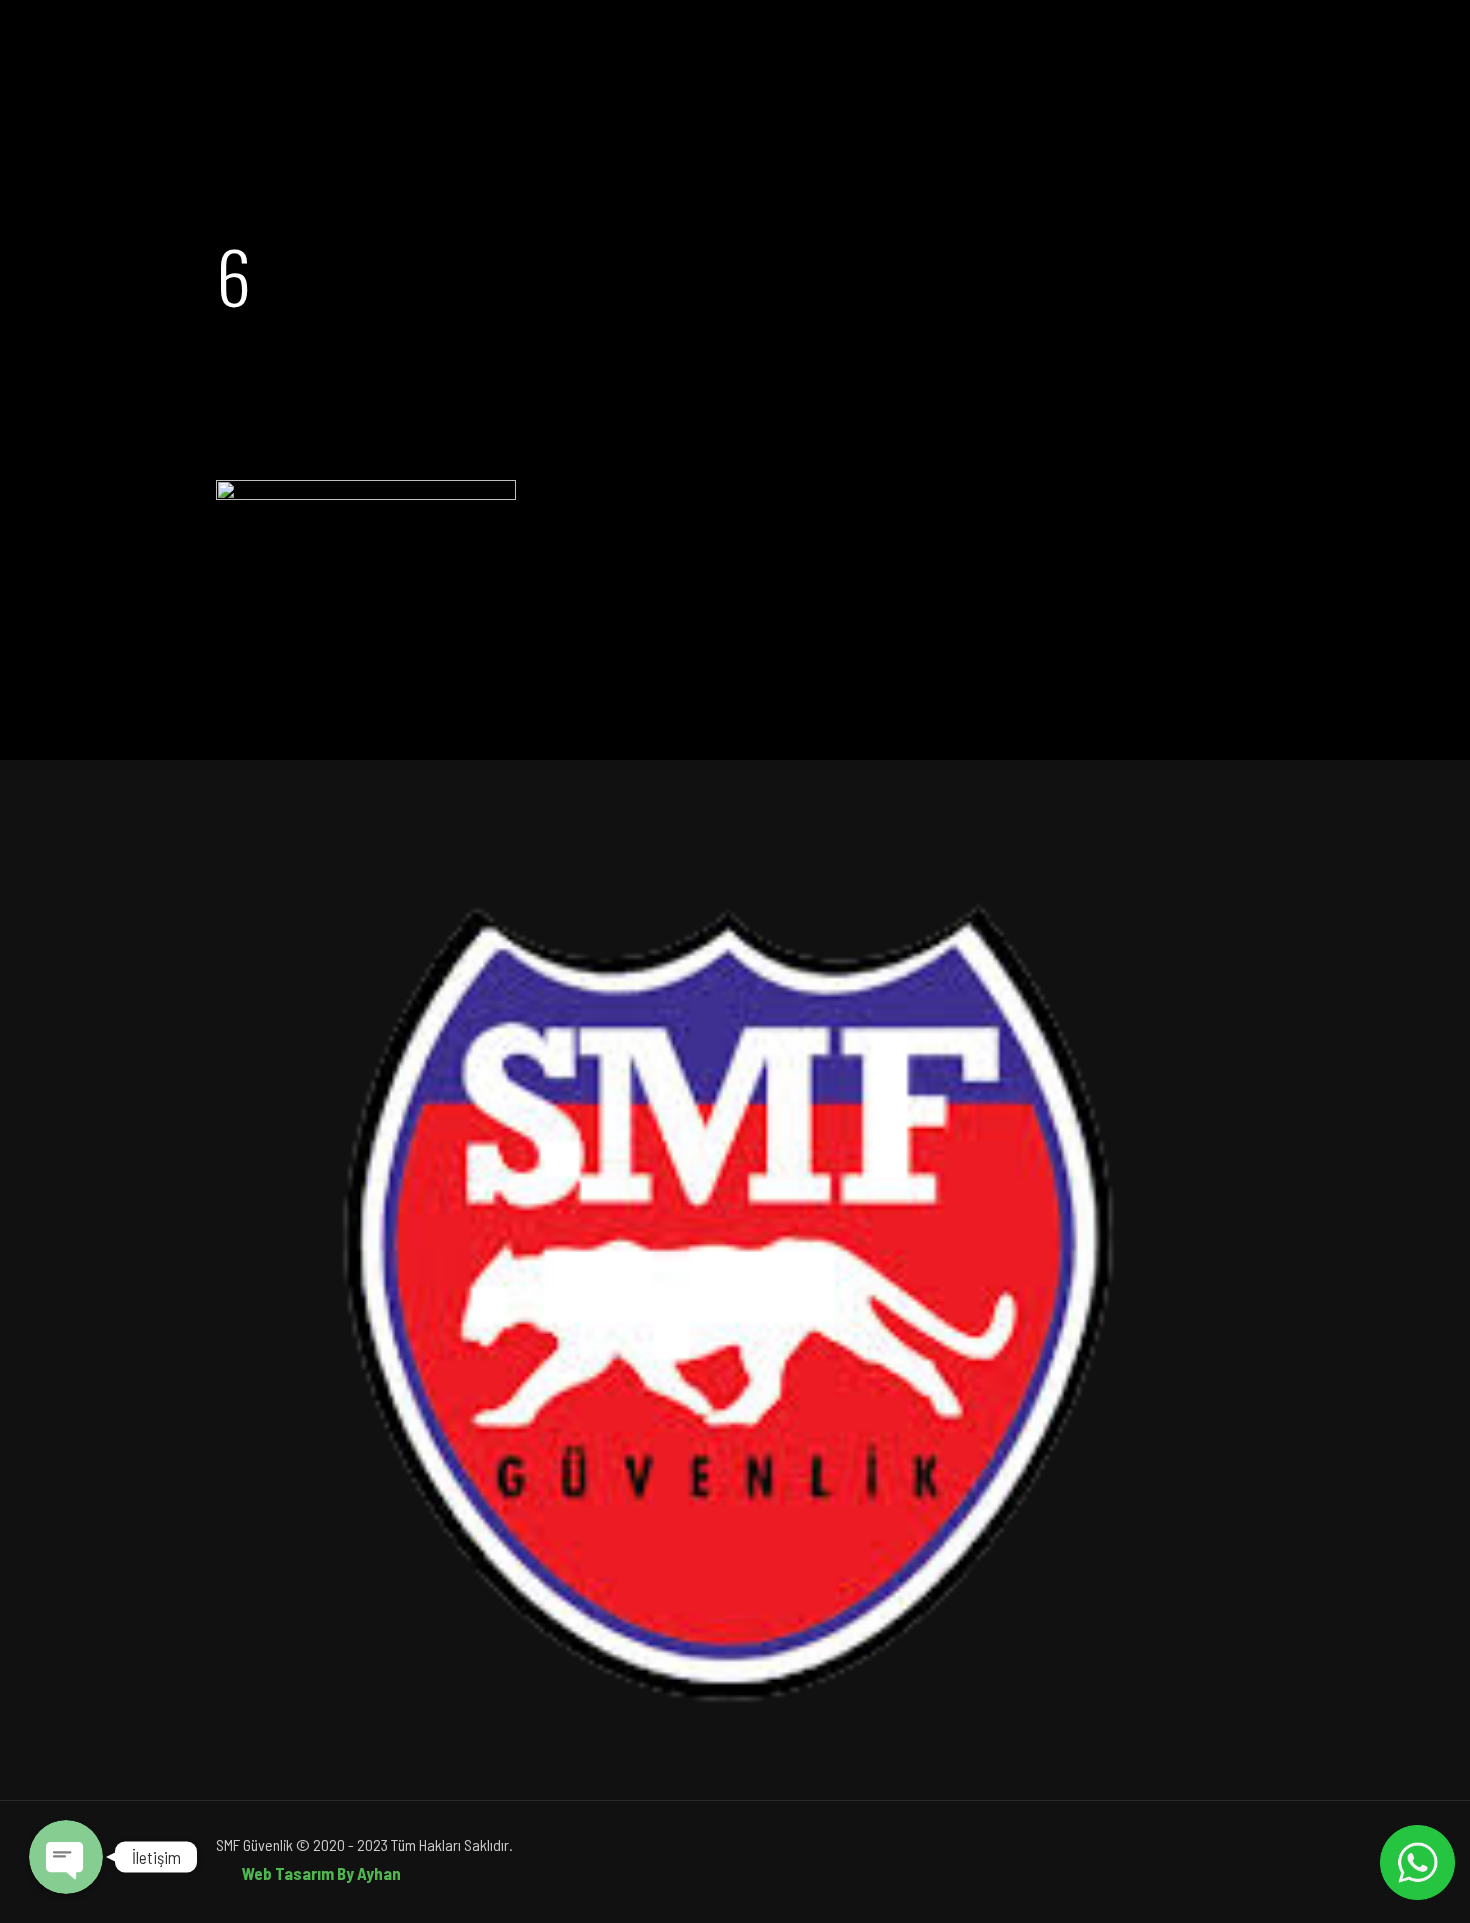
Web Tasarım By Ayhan (321, 1873)
